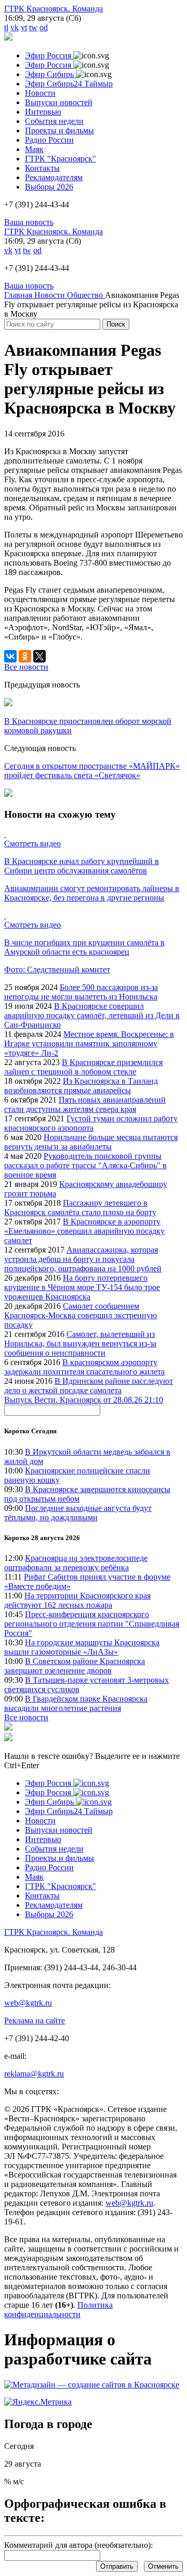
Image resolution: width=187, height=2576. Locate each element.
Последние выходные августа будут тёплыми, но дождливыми (78, 1513)
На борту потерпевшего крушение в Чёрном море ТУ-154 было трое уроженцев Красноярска (82, 1287)
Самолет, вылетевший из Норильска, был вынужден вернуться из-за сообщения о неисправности (80, 1343)
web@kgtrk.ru (28, 2003)
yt (24, 27)
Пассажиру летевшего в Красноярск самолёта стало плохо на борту (80, 1208)
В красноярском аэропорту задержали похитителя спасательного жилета (84, 1367)
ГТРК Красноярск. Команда (54, 9)
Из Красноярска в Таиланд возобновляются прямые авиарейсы (81, 1086)
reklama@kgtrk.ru (34, 2074)
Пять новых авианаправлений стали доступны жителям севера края (85, 1104)
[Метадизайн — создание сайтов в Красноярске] (92, 2385)
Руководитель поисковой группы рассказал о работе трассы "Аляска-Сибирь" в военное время (85, 1165)
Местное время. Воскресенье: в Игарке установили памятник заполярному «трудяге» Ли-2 (89, 1043)
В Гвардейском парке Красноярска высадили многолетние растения (76, 1703)
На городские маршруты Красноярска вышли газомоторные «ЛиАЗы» (82, 1647)
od (44, 27)
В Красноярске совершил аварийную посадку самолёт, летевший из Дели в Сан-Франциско (92, 1015)
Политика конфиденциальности (58, 2310)
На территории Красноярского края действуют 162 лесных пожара (77, 1600)
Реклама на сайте (35, 2021)
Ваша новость (29, 222)
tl (6, 27)
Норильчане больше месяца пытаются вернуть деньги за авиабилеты (91, 1142)
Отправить (117, 2566)
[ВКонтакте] (10, 656)
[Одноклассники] (25, 656)
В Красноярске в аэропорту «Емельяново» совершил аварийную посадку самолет (84, 1231)
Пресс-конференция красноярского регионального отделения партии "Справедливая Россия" (92, 1624)
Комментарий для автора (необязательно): (78, 2545)
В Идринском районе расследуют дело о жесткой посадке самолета (89, 1386)
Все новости (26, 1717)
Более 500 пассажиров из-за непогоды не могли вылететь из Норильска (81, 992)
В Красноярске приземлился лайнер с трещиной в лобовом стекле (83, 1067)
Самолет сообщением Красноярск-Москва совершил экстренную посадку (81, 1315)
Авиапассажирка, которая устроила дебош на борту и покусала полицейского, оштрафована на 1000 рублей (83, 1259)
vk (15, 27)
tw (33, 27)
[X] (39, 656)
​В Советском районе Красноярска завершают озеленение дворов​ (75, 1666)
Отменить (163, 2566)
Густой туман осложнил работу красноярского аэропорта (91, 1123)
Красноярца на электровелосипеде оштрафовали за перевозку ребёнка (76, 1563)
